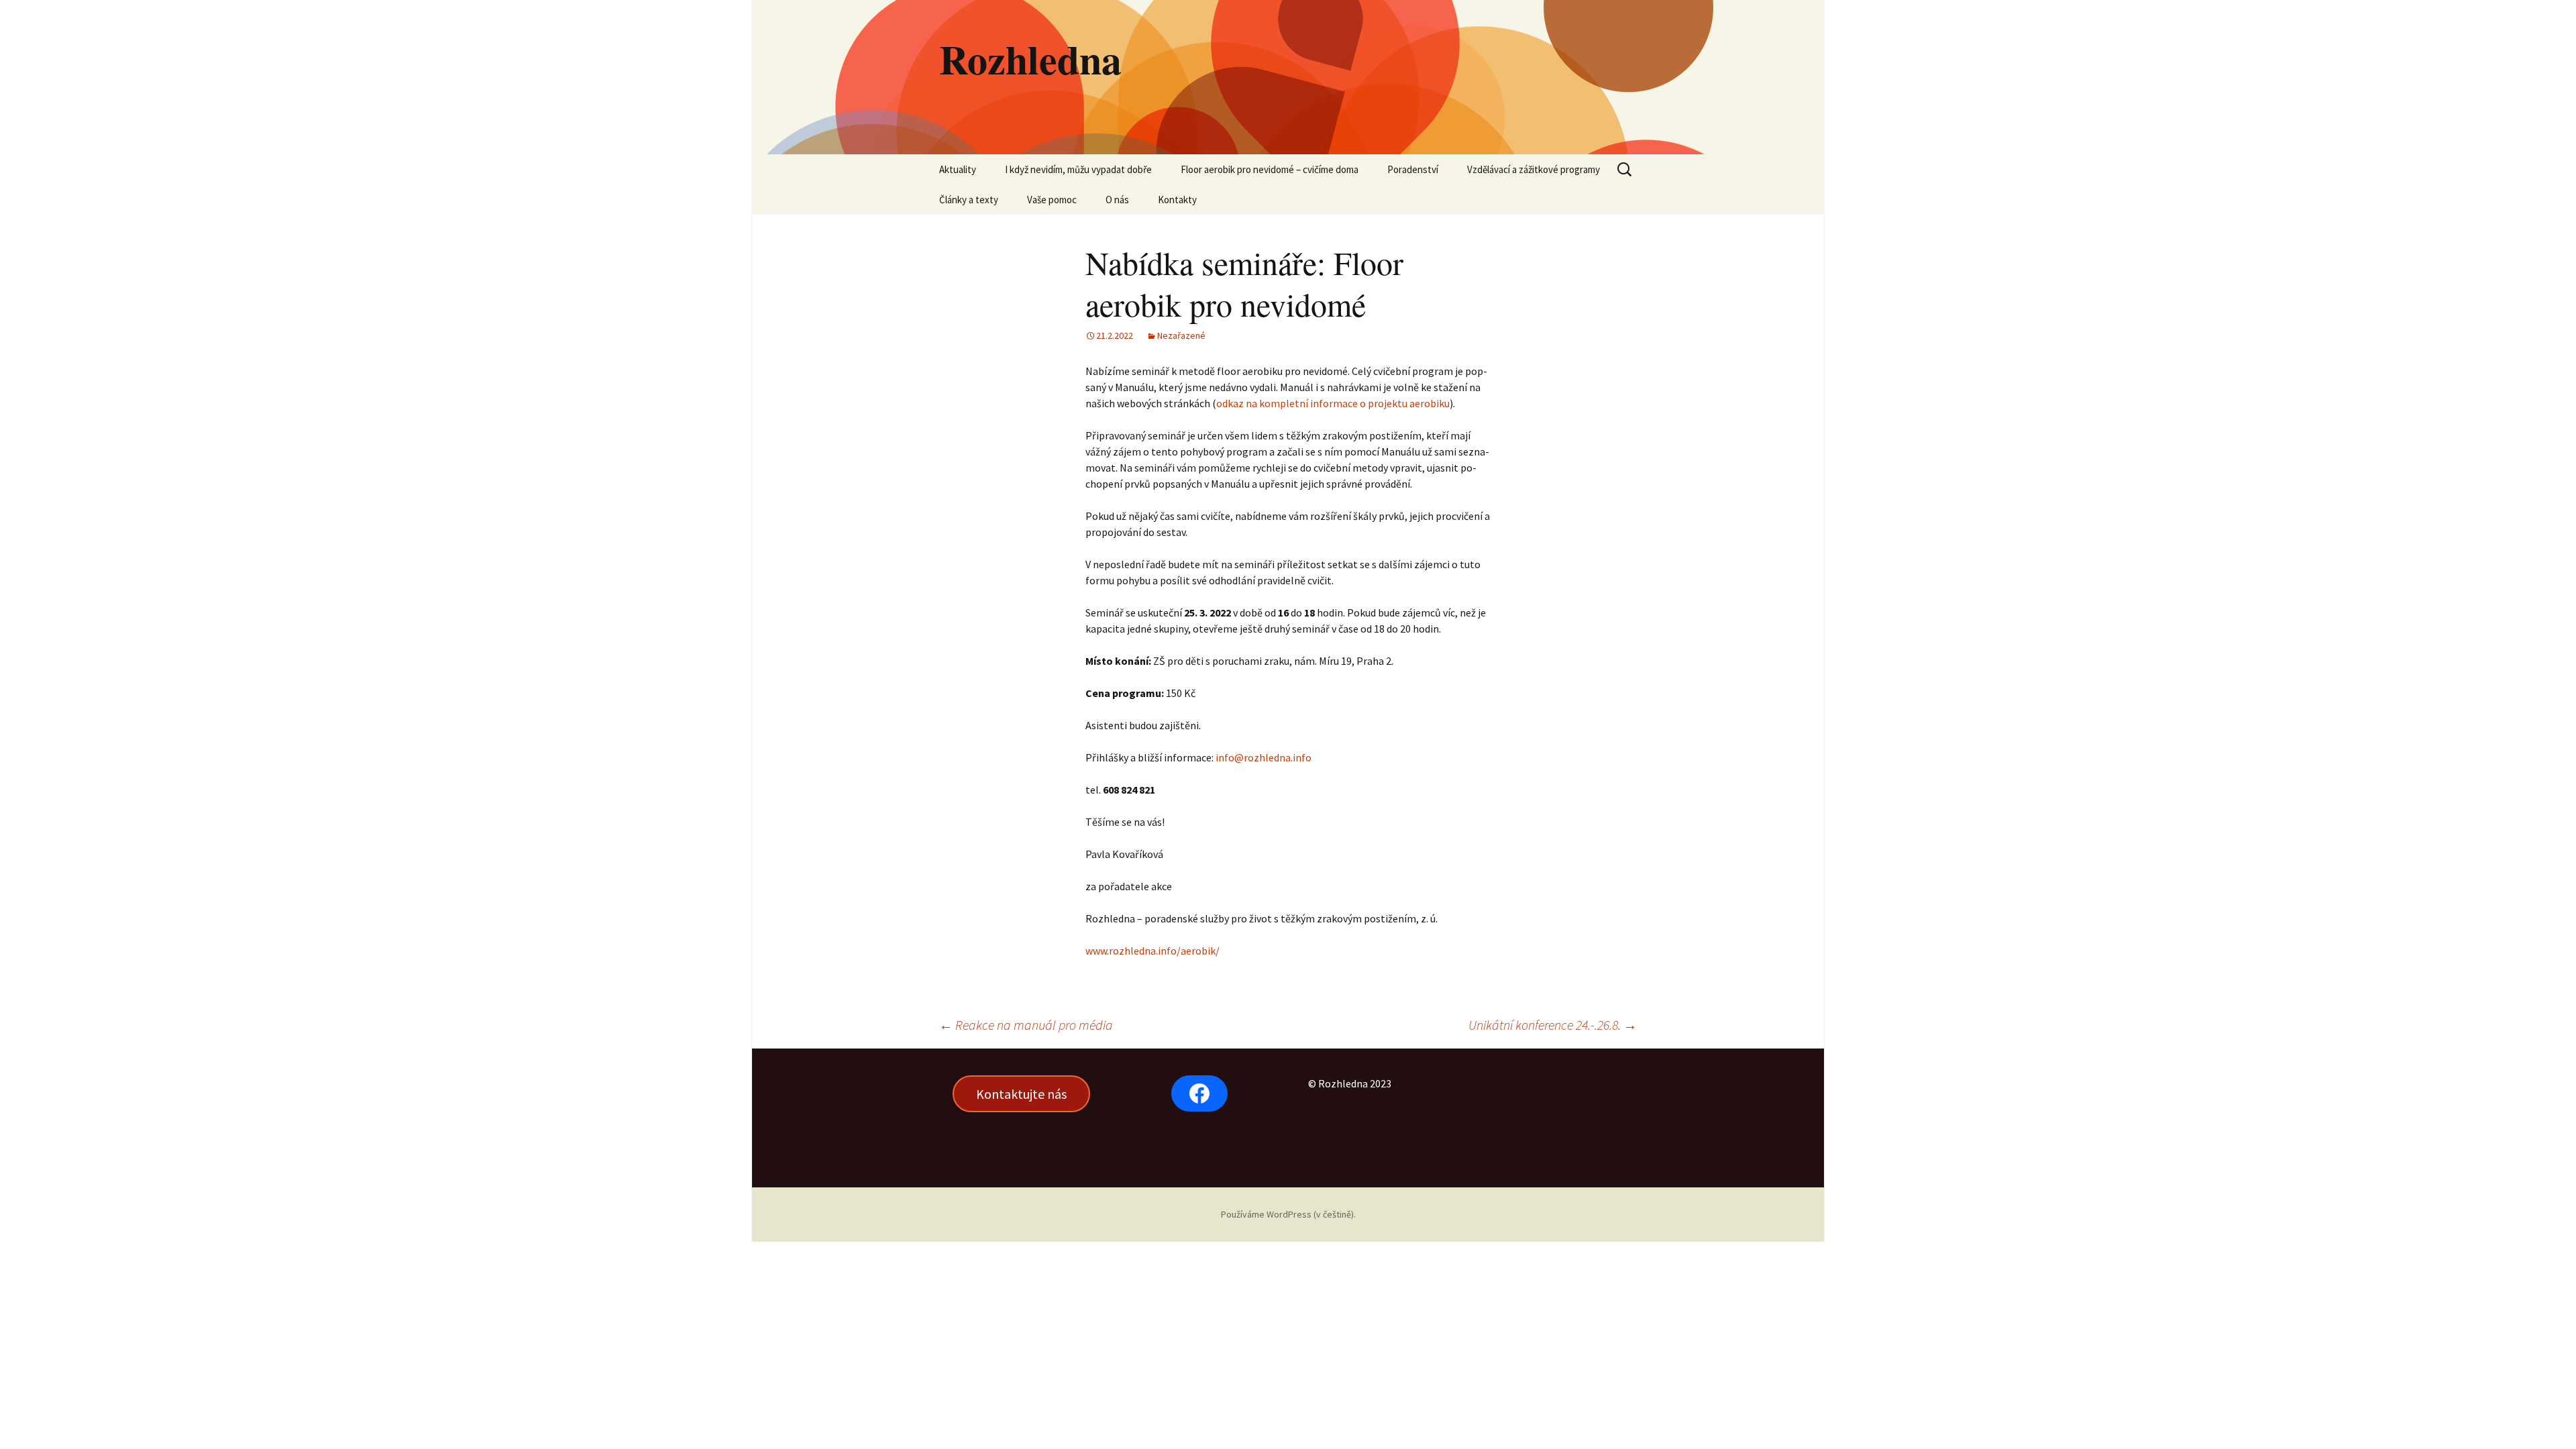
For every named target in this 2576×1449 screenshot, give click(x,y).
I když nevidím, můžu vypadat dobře (1078, 169)
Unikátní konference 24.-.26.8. (1553, 1025)
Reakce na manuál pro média (1026, 1025)
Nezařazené (1181, 335)
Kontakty (1177, 200)
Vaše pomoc (1052, 200)
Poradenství (1413, 169)
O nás (1117, 200)
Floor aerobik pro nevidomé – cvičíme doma (1270, 169)
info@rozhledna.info (1264, 757)
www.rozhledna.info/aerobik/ (1152, 951)
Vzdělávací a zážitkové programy (1534, 169)
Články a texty (969, 200)
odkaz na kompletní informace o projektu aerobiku (1333, 403)
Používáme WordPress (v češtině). (1288, 1214)
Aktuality (958, 169)
